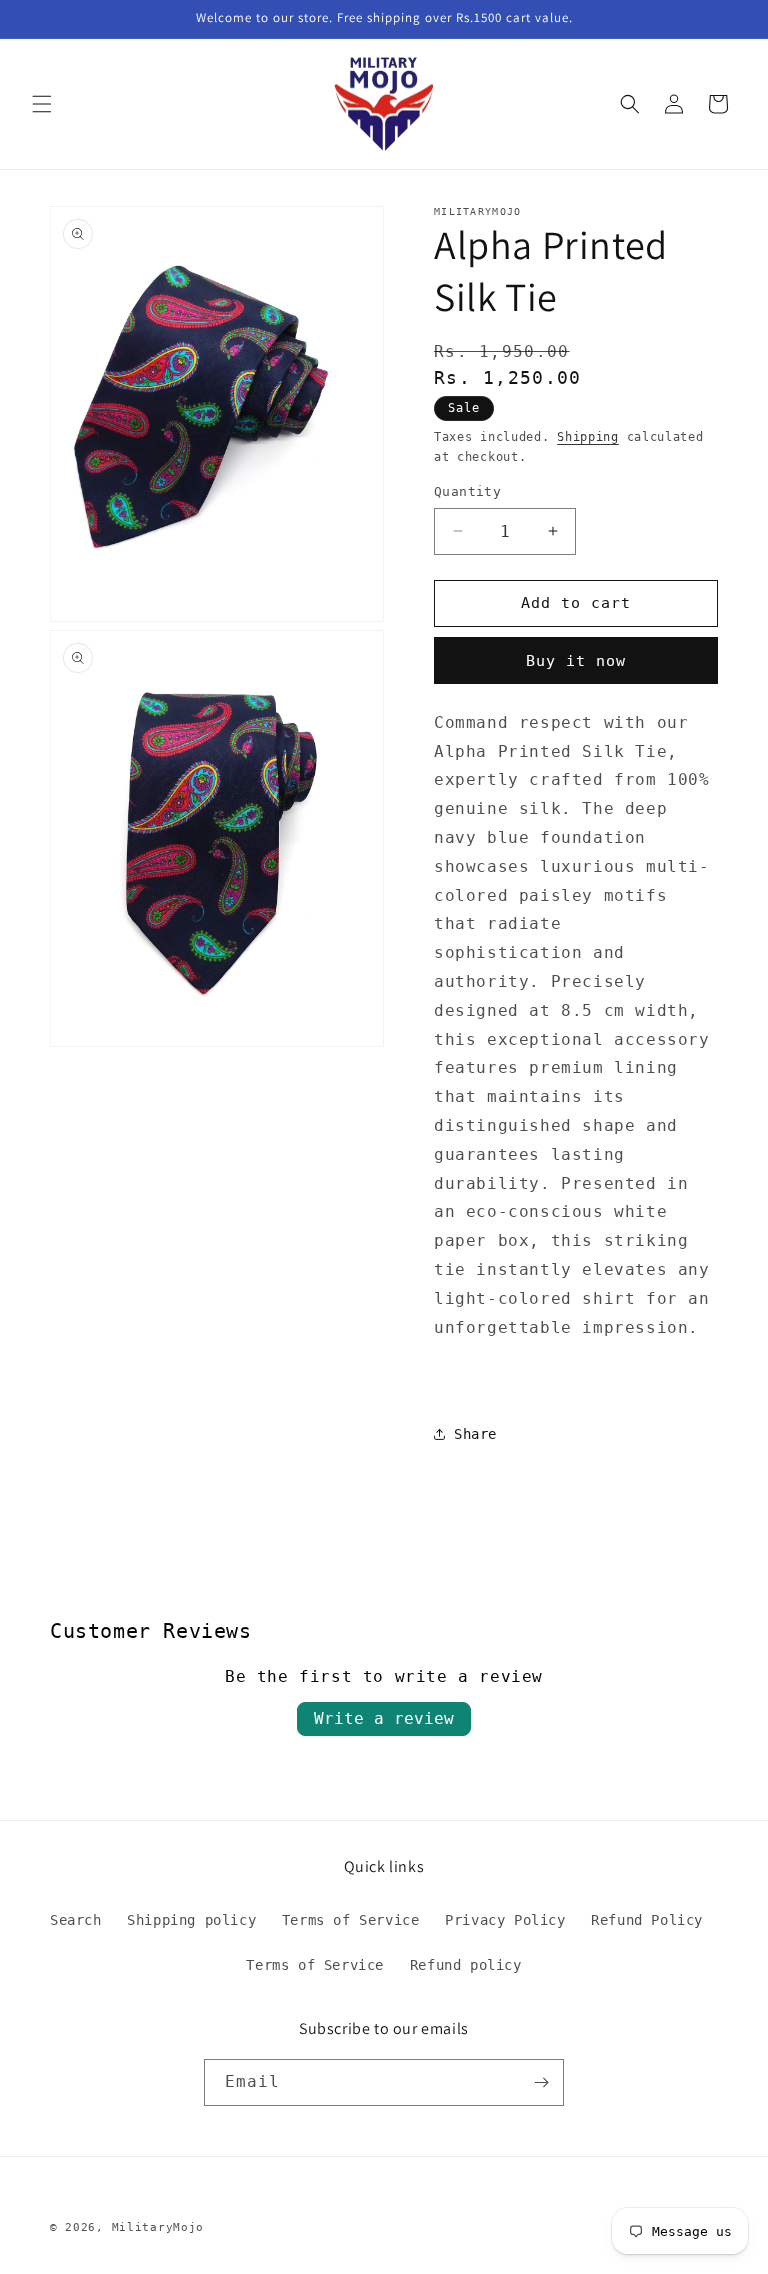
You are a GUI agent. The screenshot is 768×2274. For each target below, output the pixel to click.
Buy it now (576, 661)
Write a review (384, 1718)
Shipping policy (191, 1920)
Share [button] (475, 1434)
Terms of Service (351, 1920)
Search (76, 1920)
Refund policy (466, 1965)
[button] (42, 104)
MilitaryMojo (158, 2227)
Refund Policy (647, 1920)
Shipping (588, 437)
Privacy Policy (505, 1920)
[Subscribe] (541, 2082)
